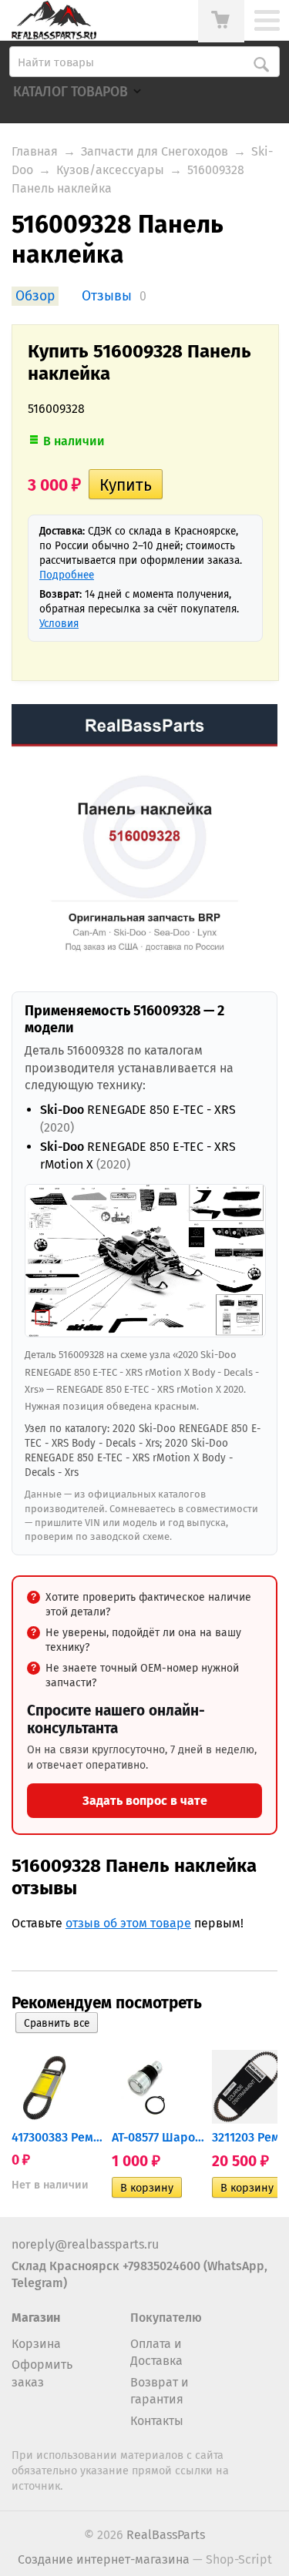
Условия (59, 624)
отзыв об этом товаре (128, 1923)
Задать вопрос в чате (145, 1801)
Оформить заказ (42, 2373)
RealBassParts (166, 2535)
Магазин (36, 2318)
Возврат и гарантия (160, 2391)
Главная (35, 151)
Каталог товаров (71, 92)
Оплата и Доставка (156, 2352)
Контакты (157, 2421)
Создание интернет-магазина (104, 2559)
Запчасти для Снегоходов (155, 151)
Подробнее (67, 575)
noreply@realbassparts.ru (85, 2244)
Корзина (36, 2344)
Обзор (35, 296)
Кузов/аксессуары (110, 170)
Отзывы (107, 296)
